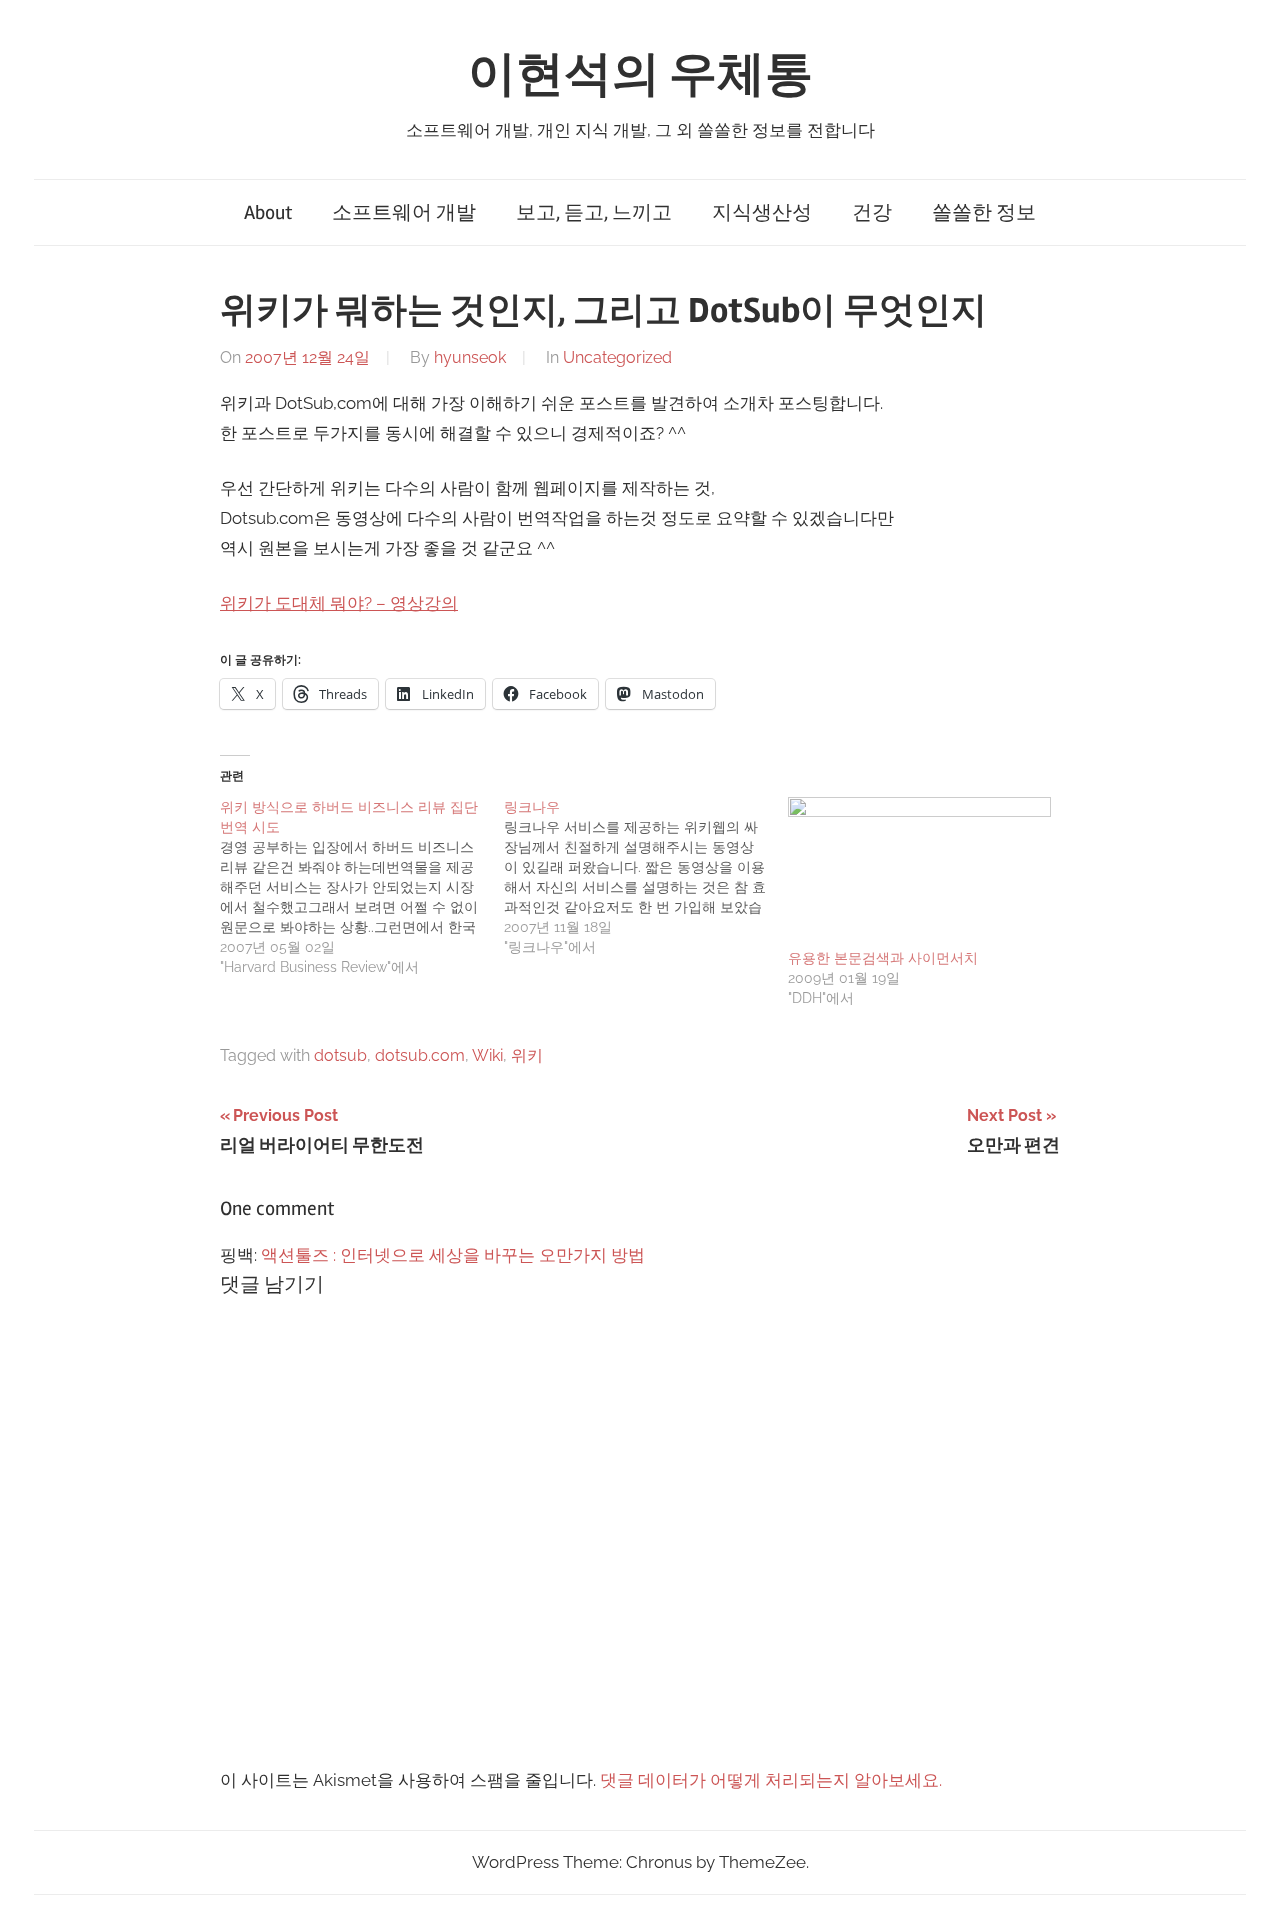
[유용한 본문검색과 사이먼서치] (920, 872)
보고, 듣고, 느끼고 (594, 212)
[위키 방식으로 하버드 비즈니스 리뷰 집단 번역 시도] (362, 887)
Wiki (487, 1055)
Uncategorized (617, 357)
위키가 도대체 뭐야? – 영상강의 (339, 603)
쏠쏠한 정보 (984, 212)
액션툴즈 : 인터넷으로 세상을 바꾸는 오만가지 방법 (453, 1255)
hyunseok (470, 357)
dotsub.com (420, 1055)
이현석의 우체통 (640, 74)
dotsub (340, 1055)
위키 (527, 1055)
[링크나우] (646, 877)
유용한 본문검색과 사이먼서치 (883, 958)
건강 (872, 212)
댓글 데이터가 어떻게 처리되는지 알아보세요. (771, 1780)
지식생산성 (762, 212)
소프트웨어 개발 (404, 212)
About (268, 212)
